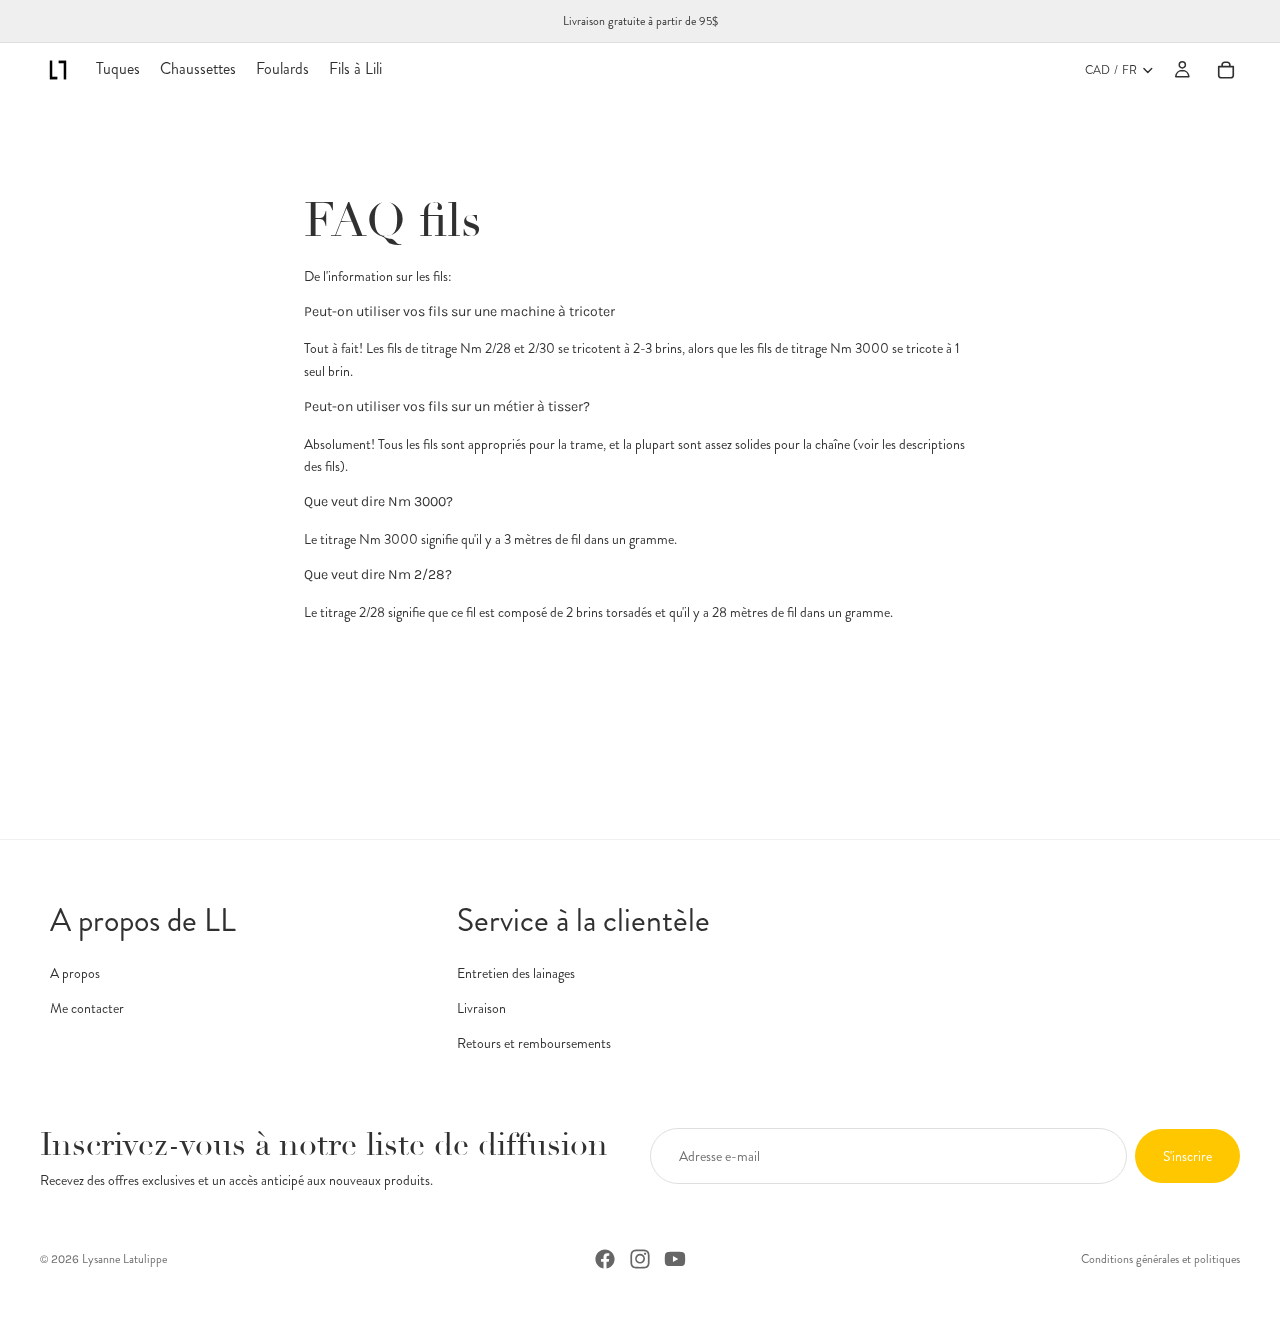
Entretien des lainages (516, 972)
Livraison (481, 1008)
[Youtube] (675, 1259)
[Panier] (1226, 70)
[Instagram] (640, 1259)
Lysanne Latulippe (124, 1259)
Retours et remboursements (534, 1043)
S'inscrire (1187, 1156)
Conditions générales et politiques (1160, 1259)
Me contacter (87, 1008)
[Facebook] (605, 1259)
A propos (75, 972)
